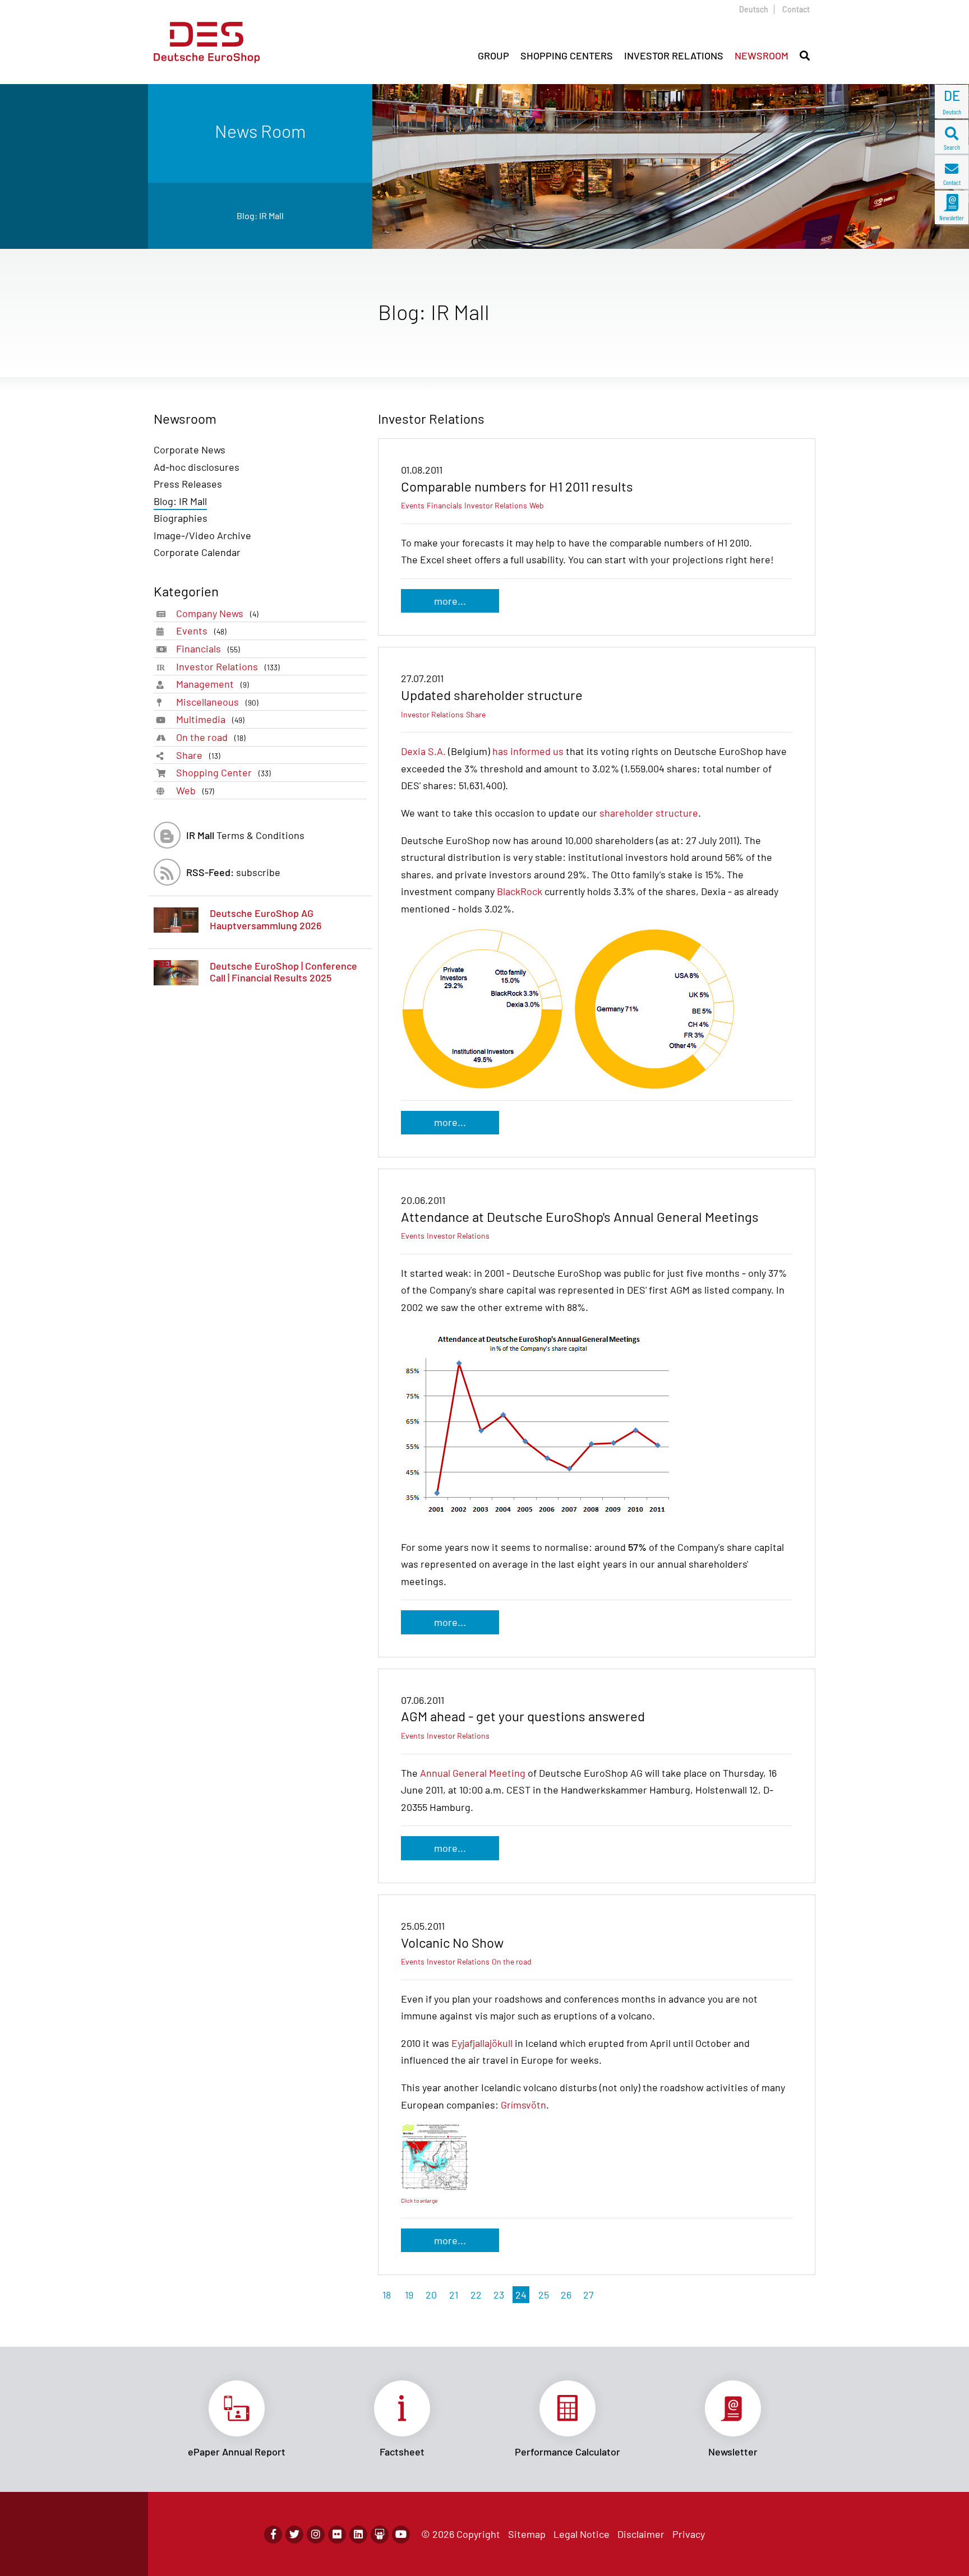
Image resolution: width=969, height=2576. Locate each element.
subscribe (233, 872)
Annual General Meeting (473, 1773)
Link (236, 2419)
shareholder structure (649, 813)
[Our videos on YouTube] (401, 2535)
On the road (211, 737)
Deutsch (754, 9)
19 (409, 2295)
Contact (796, 9)
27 (589, 2295)
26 (566, 2295)
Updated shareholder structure (492, 695)
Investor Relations (228, 666)
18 (387, 2295)
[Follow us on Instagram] (316, 2535)
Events (201, 631)
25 (544, 2295)
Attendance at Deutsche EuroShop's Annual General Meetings (580, 1217)
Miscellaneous (217, 702)
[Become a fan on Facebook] (273, 2535)
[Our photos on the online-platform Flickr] (337, 2535)
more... (450, 601)
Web (195, 790)
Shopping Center (223, 772)
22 (476, 2295)
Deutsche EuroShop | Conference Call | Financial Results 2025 (283, 972)
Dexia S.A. (423, 751)
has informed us (528, 751)
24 (521, 2295)
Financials (208, 648)
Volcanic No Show (452, 1942)
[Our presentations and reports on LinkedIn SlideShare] (380, 2535)
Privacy (689, 2534)
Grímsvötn (523, 2105)
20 (431, 2295)
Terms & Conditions (245, 835)
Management (213, 684)
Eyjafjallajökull (482, 2043)
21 (454, 2295)
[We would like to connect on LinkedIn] (358, 2535)
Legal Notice (582, 2534)
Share (198, 755)
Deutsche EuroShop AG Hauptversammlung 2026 (266, 919)
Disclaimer (641, 2534)
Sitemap (527, 2534)
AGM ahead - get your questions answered (523, 1716)
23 (499, 2295)
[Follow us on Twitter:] (294, 2535)
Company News (217, 613)
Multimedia (210, 719)
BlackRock (520, 891)
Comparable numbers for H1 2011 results (517, 486)
